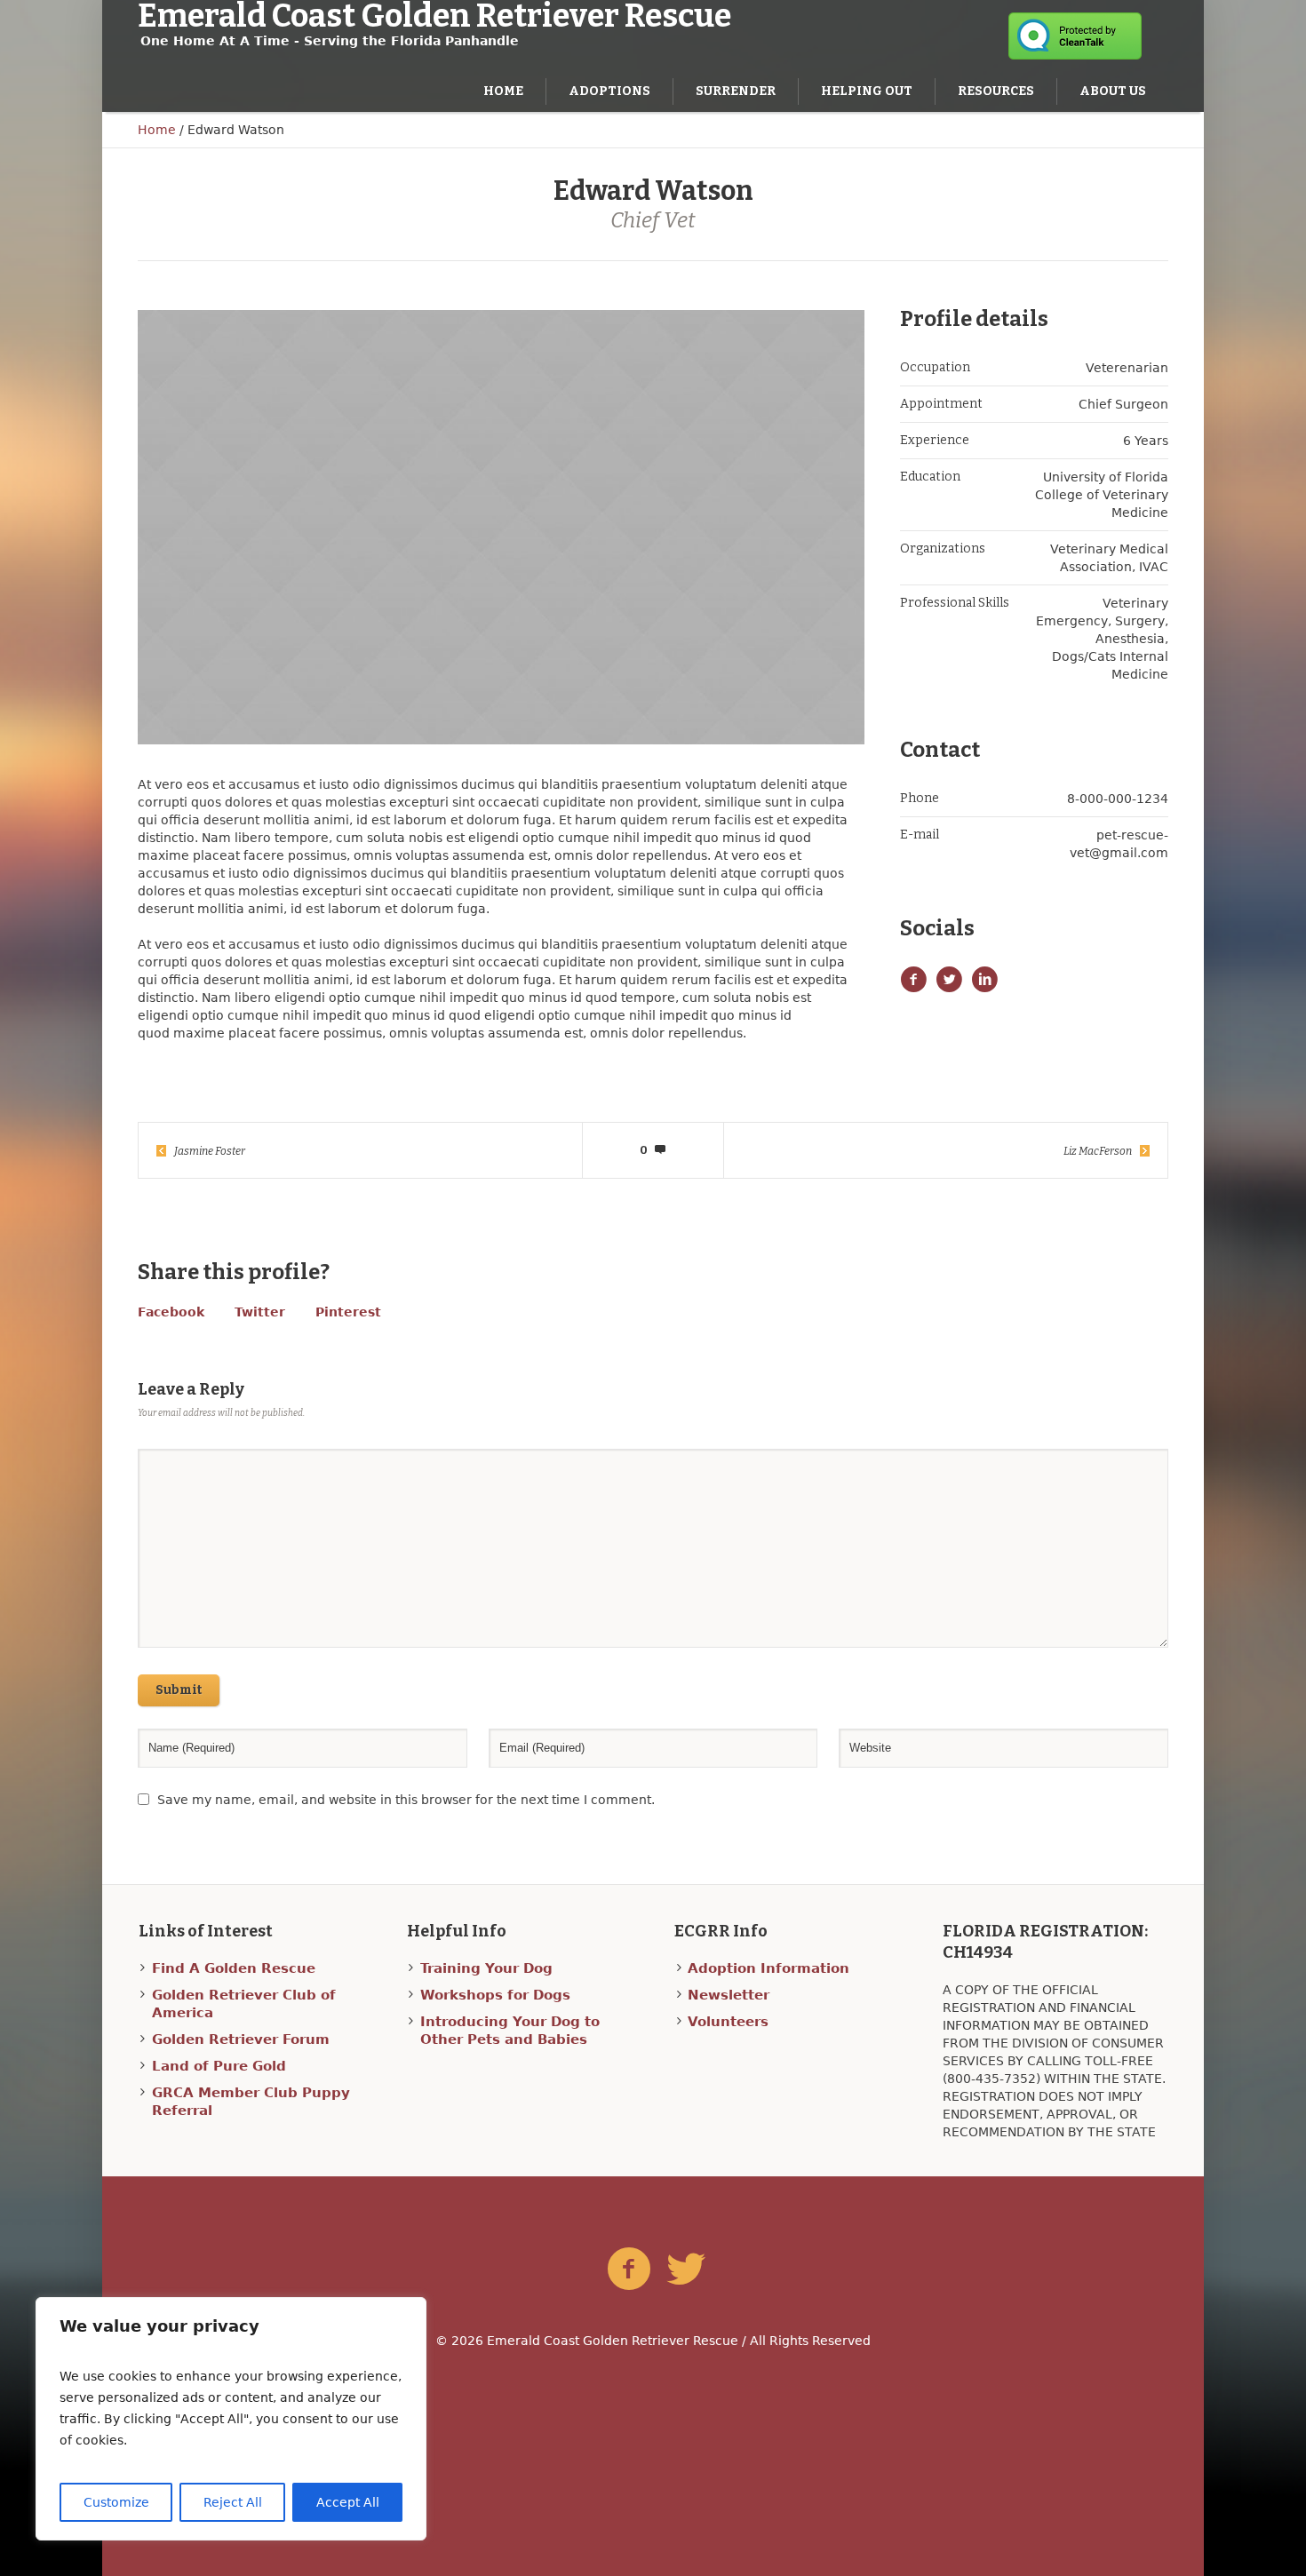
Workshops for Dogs (495, 1995)
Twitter (260, 1312)
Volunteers (728, 2022)
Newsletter (729, 1995)
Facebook (171, 1312)
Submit (179, 1690)
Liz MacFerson (1098, 1151)
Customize (116, 2502)
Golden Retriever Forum (241, 2039)
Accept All (348, 2502)
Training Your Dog (486, 1968)
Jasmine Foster (210, 1151)
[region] (231, 2419)
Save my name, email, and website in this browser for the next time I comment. (406, 1800)
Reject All (233, 2502)
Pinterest (348, 1312)
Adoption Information (768, 1968)
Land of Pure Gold (219, 2066)
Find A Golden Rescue (234, 1968)
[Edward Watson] (501, 527)
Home (157, 130)
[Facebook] (629, 2270)
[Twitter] (686, 2270)
